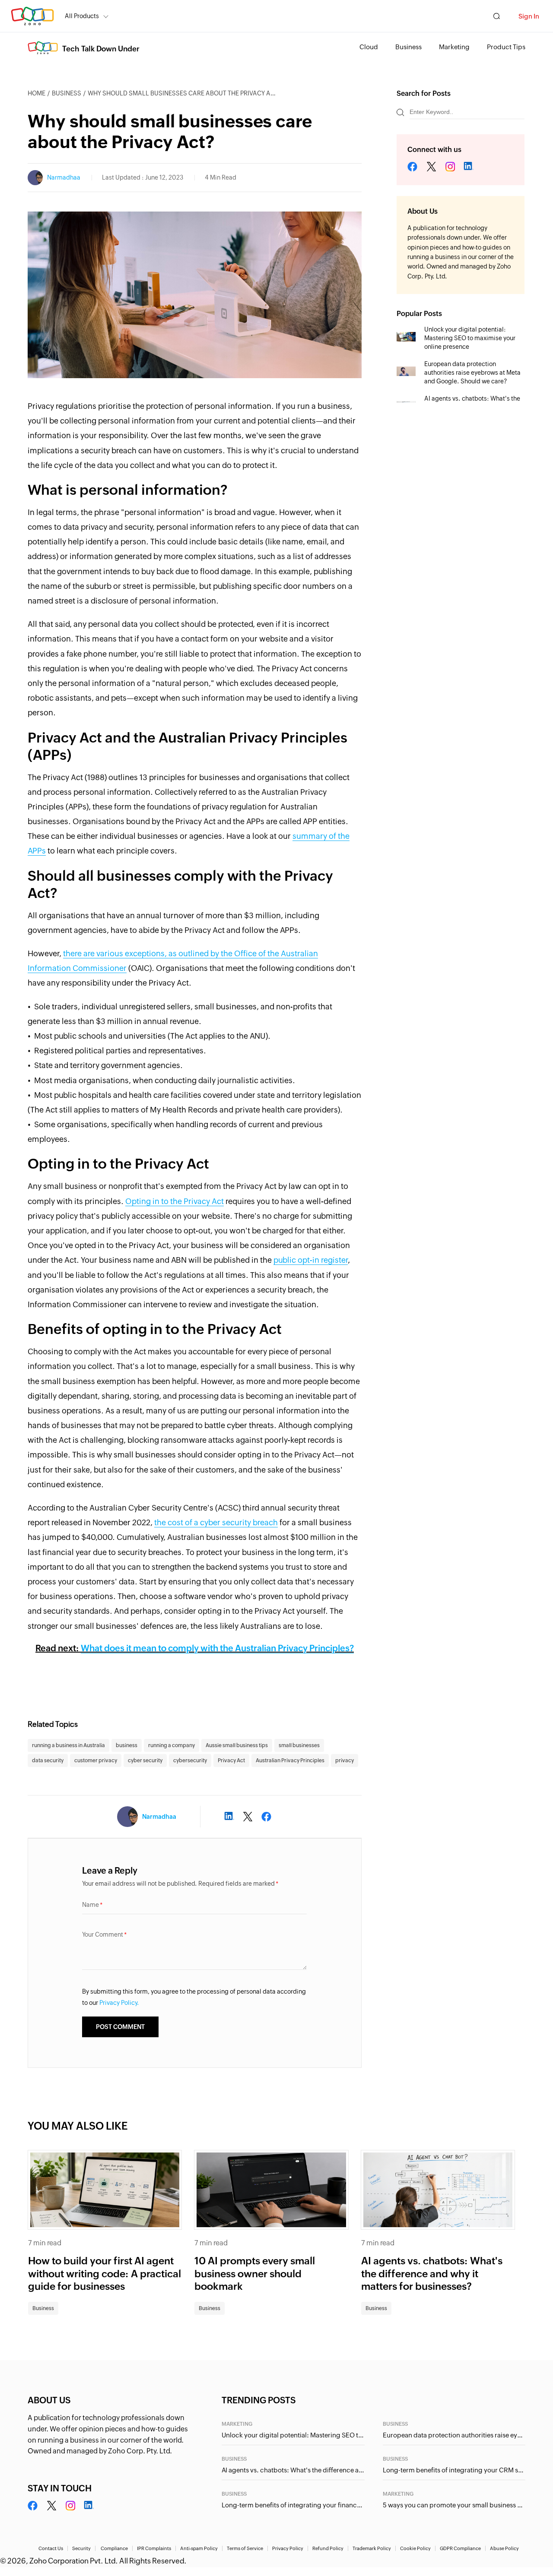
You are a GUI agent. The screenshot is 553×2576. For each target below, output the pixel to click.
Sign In (529, 16)
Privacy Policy (288, 2548)
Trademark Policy (372, 2548)
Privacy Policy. (119, 2003)
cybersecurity (190, 1761)
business (127, 1745)
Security (81, 2548)
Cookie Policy (415, 2548)
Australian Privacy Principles (290, 1761)
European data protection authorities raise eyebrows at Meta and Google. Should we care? (472, 373)
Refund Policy (328, 2548)
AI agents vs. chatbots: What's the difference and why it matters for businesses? (432, 2274)
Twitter (431, 167)
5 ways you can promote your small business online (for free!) (454, 2505)
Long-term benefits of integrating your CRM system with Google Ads (454, 2470)
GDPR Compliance (460, 2548)
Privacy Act (231, 1761)
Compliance (114, 2548)
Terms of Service (245, 2548)
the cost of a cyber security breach (216, 1522)
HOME (37, 93)
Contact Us (51, 2548)
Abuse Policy (504, 2548)
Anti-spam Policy (199, 2548)
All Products (82, 16)
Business (408, 47)
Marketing (454, 47)
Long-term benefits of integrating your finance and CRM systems (293, 2505)
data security (48, 1761)
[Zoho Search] (497, 16)
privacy (345, 1761)
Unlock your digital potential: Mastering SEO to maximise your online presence (470, 338)
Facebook (413, 167)
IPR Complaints (154, 2548)
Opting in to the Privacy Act (175, 1201)
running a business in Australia (68, 1745)
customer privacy (96, 1761)
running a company (172, 1745)
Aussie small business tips (237, 1745)
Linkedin (468, 167)
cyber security (145, 1761)
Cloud (369, 47)
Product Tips (506, 47)
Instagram (450, 167)
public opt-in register (311, 1260)
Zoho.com (32, 16)
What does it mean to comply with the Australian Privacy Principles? (217, 1648)
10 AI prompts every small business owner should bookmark (255, 2274)
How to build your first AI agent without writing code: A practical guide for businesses (105, 2274)
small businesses (299, 1745)
